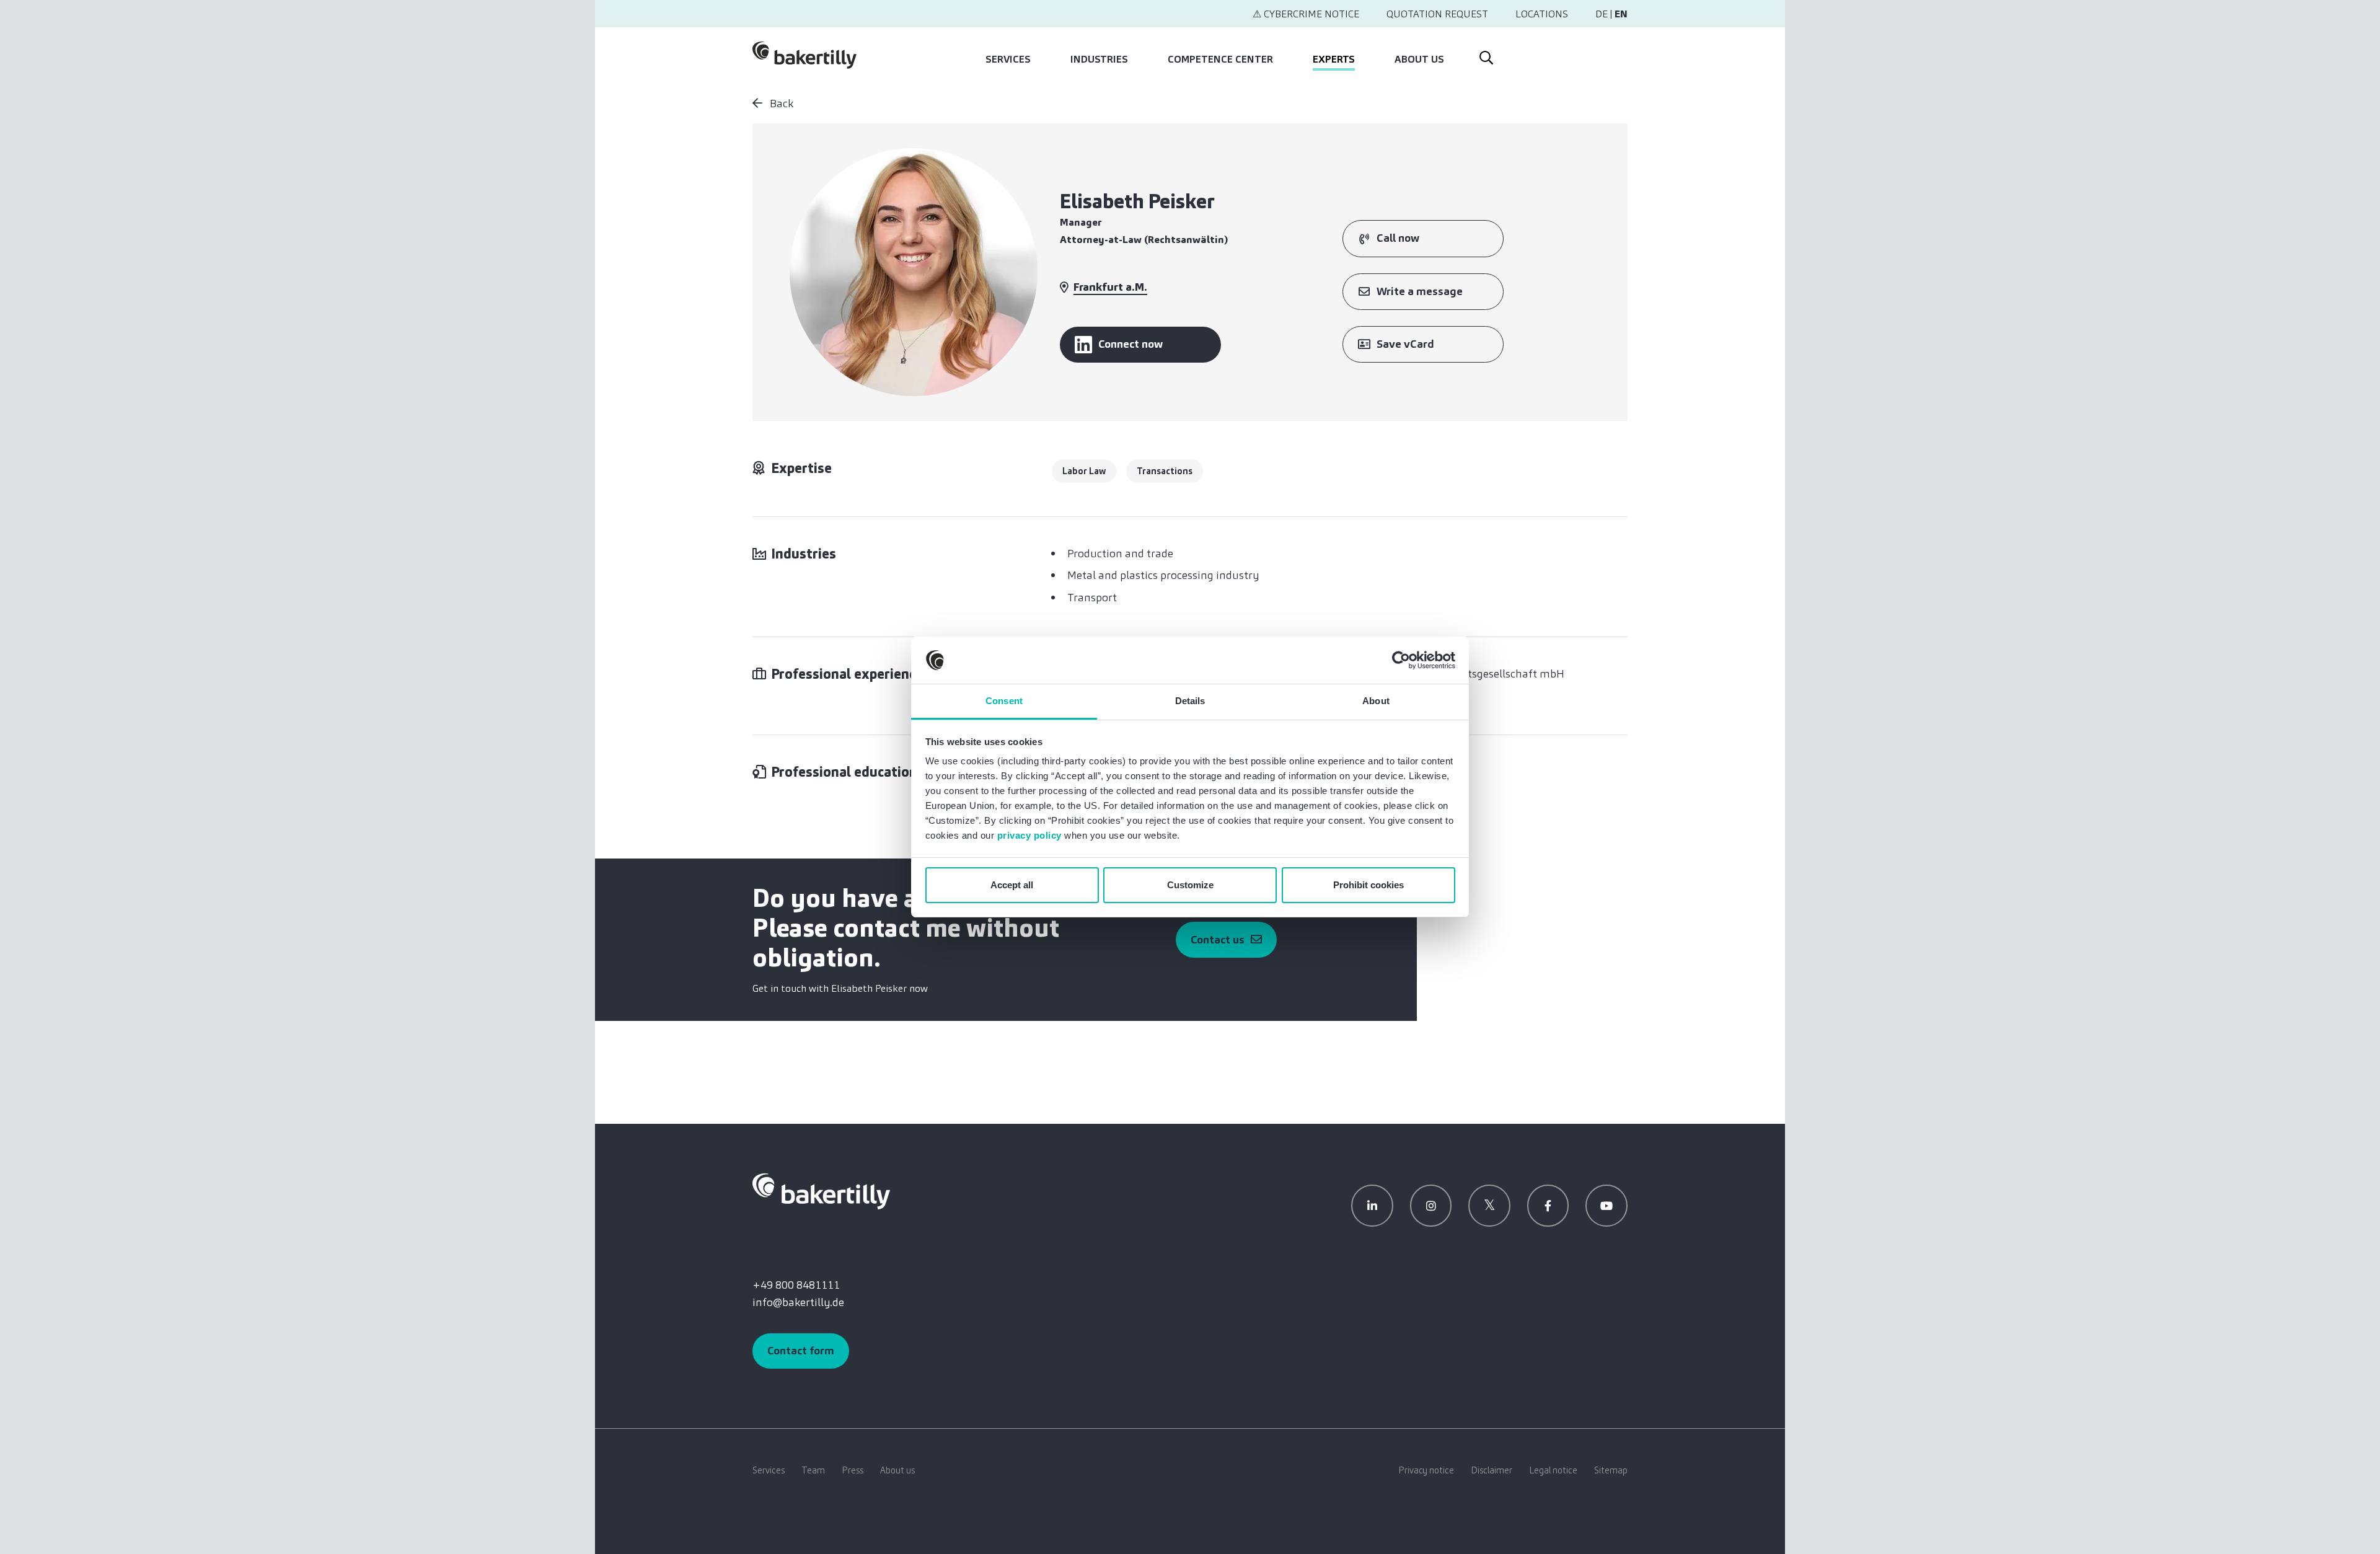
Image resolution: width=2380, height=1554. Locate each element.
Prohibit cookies (1368, 885)
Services (1008, 59)
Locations (1542, 14)
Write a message (1420, 291)
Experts (1334, 59)
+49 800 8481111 (796, 1285)
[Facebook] (1548, 1206)
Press (853, 1470)
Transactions (1165, 471)
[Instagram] (1431, 1206)
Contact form (801, 1351)
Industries (1099, 59)
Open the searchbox (1485, 55)
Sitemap (1611, 1470)
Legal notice (1553, 1470)
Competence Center (1220, 59)
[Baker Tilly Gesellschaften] (821, 1191)
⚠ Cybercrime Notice (1306, 14)
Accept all (1012, 885)
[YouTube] (1606, 1206)
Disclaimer (1492, 1470)
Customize (1190, 885)
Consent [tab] (1004, 701)
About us (1419, 59)
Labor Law (1084, 471)
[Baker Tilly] (804, 55)
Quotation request (1437, 14)
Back (780, 104)
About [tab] (1376, 701)
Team (813, 1470)
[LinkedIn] (1372, 1206)
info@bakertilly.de (798, 1302)
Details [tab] (1190, 701)
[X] (1489, 1206)
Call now (1398, 238)
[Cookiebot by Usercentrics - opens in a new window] (1401, 660)
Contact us (1218, 940)
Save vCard (1405, 344)
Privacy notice (1426, 1470)
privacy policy (1029, 835)
